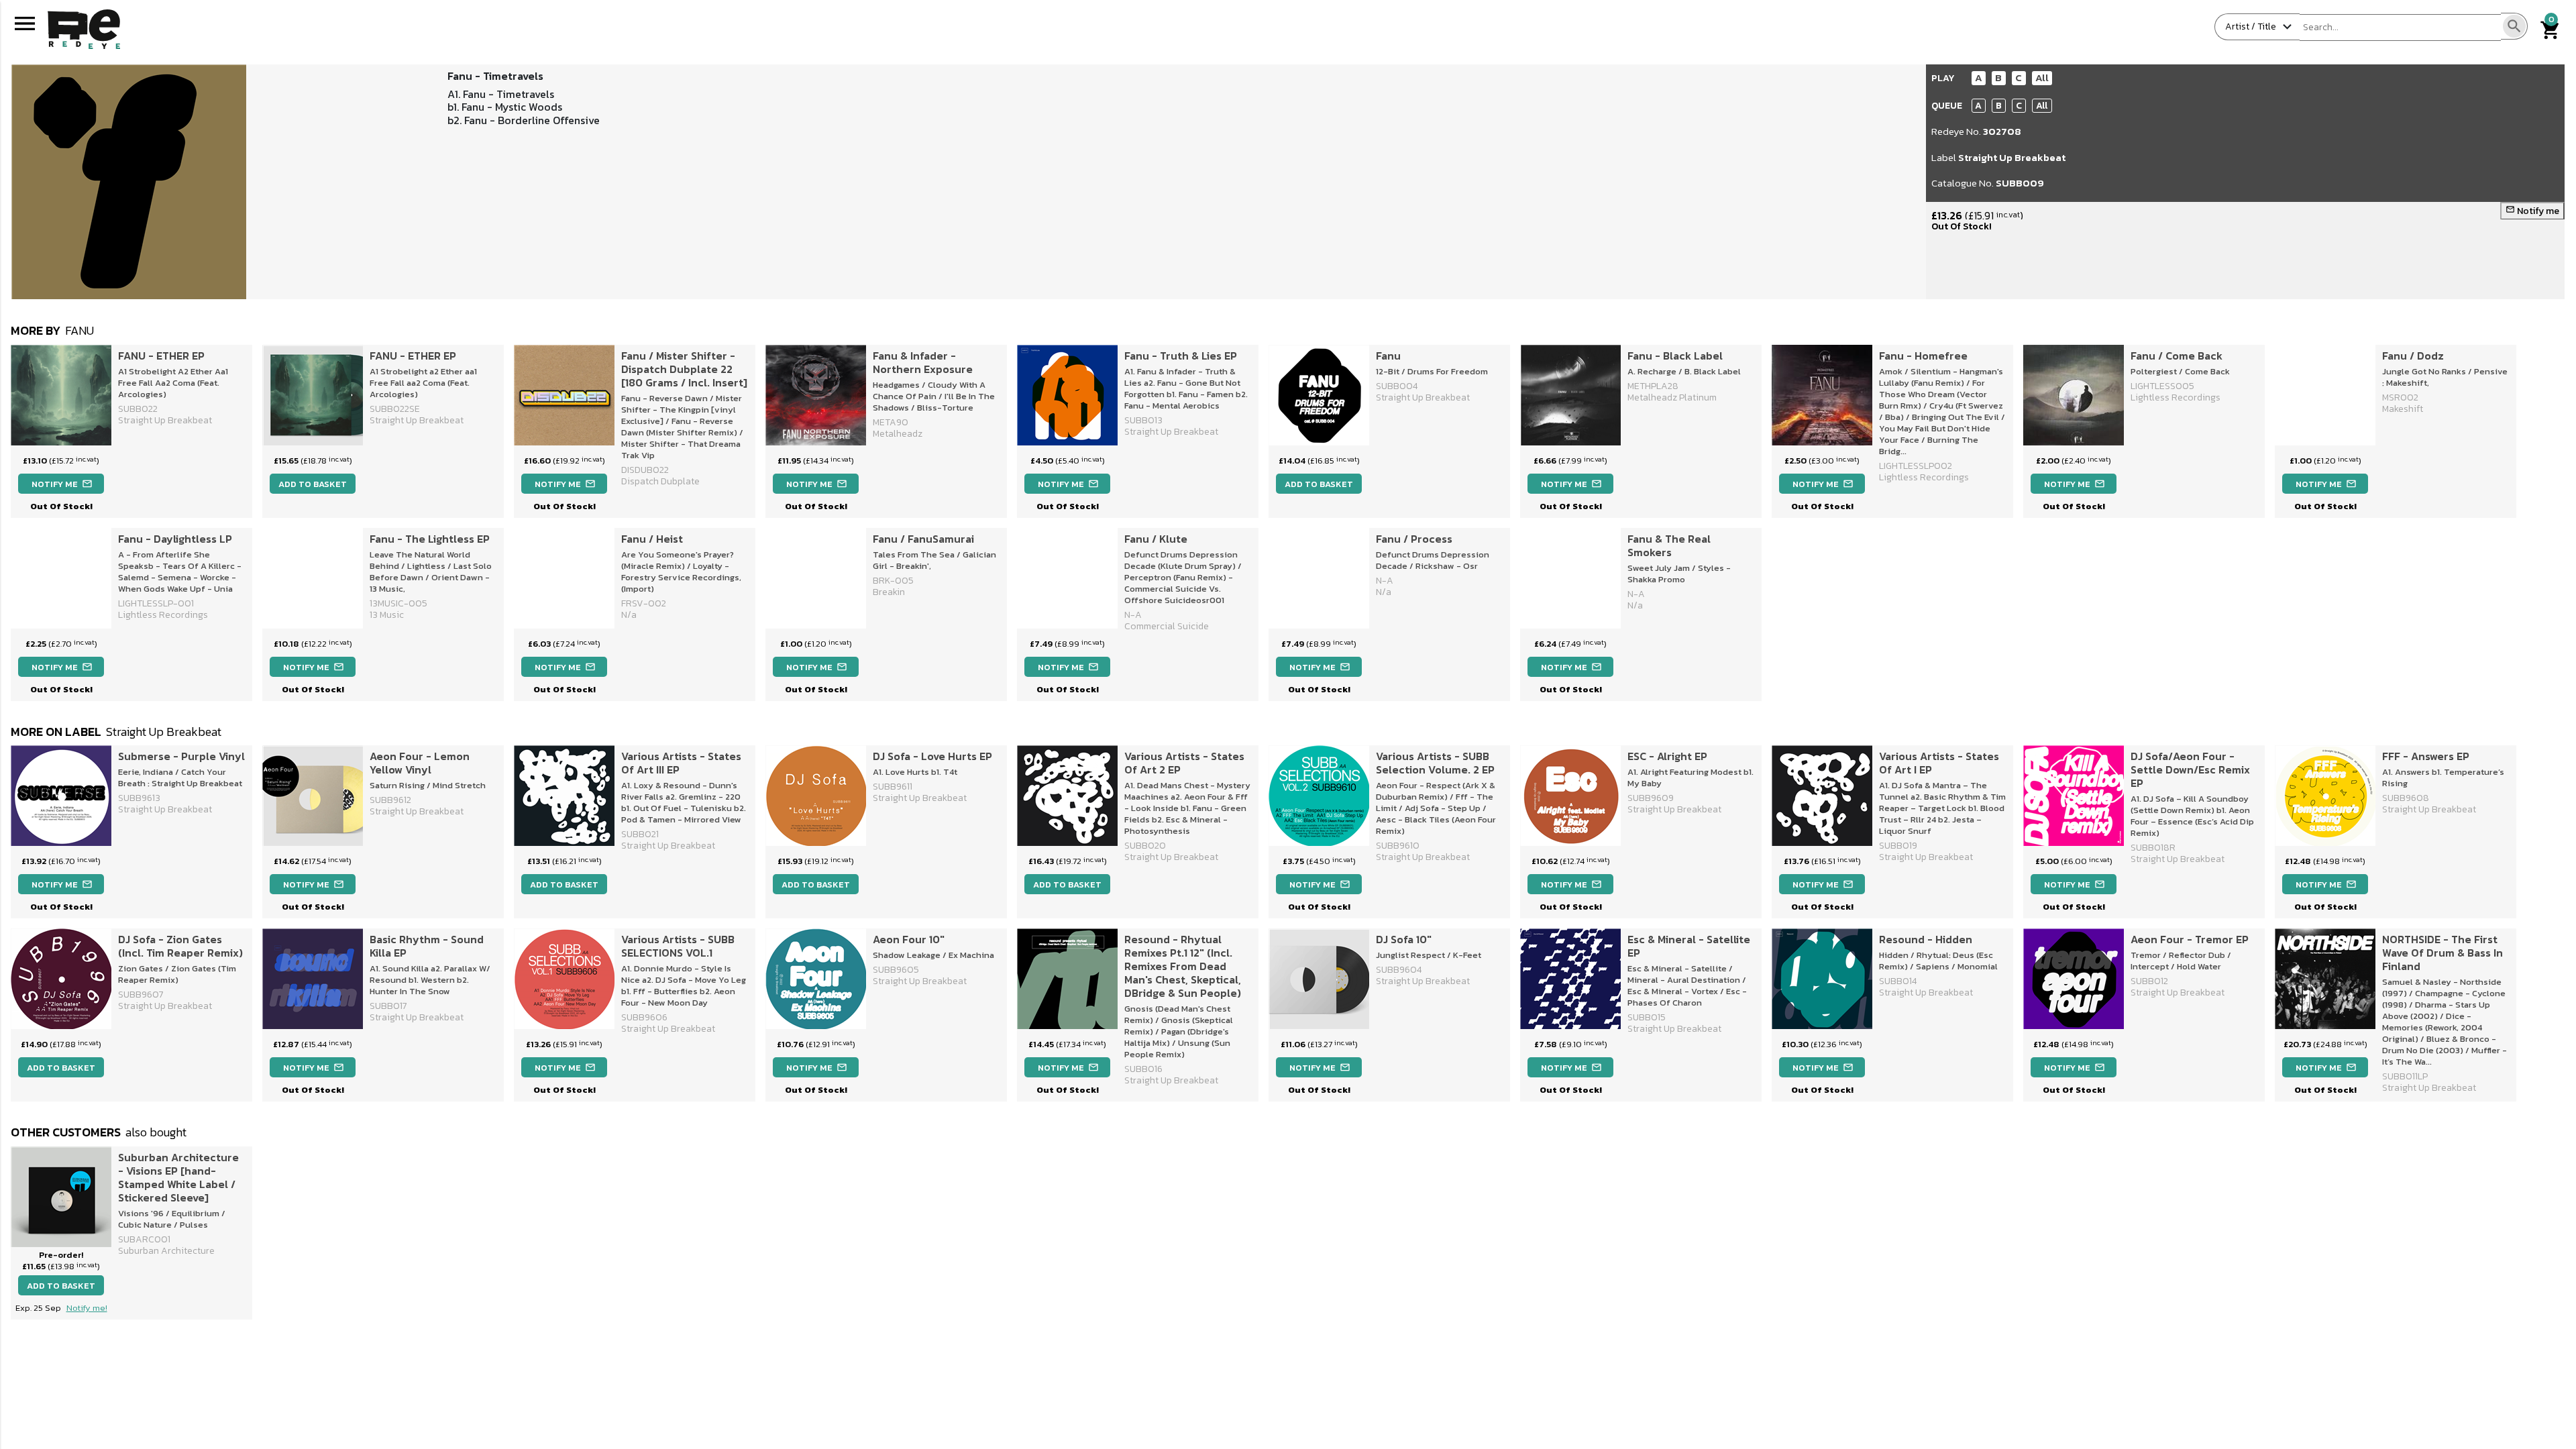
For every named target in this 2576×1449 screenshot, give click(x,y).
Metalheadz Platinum (1672, 397)
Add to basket (313, 484)
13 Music (387, 615)
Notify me (2532, 211)
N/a (629, 615)
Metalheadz (898, 434)
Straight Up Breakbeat (2012, 157)
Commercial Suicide (1167, 626)
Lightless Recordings (2176, 397)
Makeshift (2403, 409)
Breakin (889, 592)
